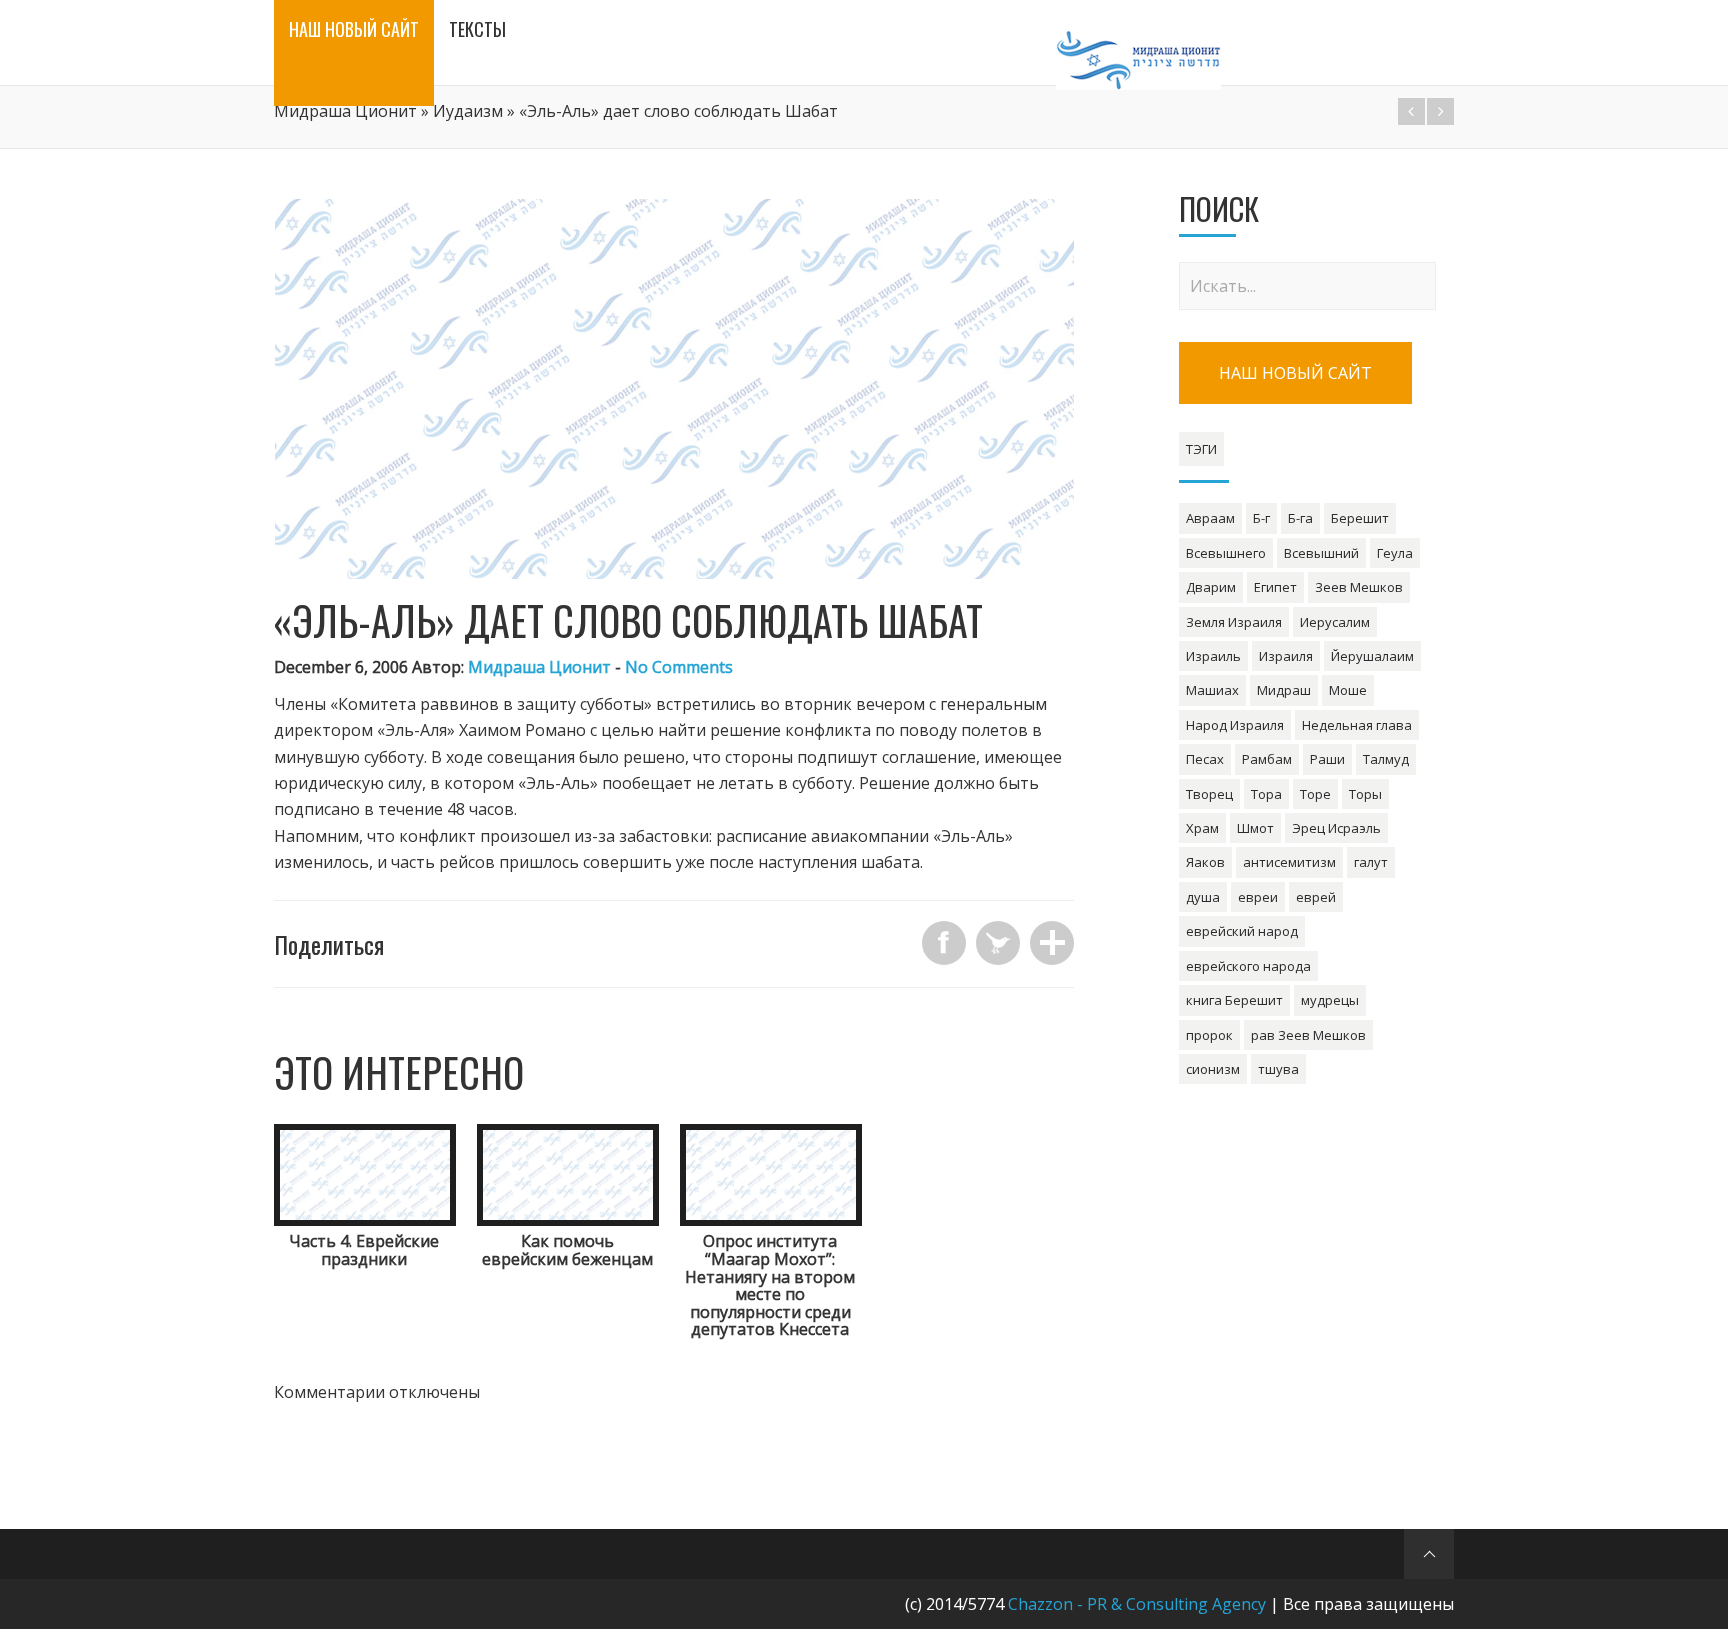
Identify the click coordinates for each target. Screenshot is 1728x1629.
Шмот (1255, 828)
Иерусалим (1335, 622)
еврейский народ (1242, 931)
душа (1203, 897)
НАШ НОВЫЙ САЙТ (1295, 373)
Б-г (1261, 518)
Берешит (1360, 518)
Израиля (1286, 656)
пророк (1209, 1035)
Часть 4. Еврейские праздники (364, 1250)
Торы (1365, 794)
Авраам (1210, 518)
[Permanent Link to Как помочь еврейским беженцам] (568, 1220)
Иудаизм (468, 111)
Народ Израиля (1235, 725)
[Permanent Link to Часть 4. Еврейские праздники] (365, 1220)
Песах (1205, 759)
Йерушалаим (1372, 656)
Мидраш (1284, 690)
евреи (1258, 897)
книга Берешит (1234, 1000)
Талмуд (1386, 759)
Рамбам (1267, 759)
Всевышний (1321, 553)
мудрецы (1330, 1000)
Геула (1395, 553)
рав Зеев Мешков (1308, 1035)
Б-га (1300, 518)
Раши (1327, 759)
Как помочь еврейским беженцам (567, 1250)
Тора (1266, 794)
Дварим (1211, 587)
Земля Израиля (1234, 622)
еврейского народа (1248, 966)
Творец (1209, 794)
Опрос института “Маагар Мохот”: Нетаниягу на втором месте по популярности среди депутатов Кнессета (770, 1285)
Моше (1348, 690)
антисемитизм (1289, 862)
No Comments (679, 667)
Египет (1275, 587)
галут (1371, 862)
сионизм (1213, 1069)
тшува (1278, 1069)
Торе (1315, 794)
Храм (1202, 828)
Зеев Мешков (1359, 587)
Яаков (1205, 862)
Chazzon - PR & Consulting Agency (1137, 1604)
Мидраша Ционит (345, 111)
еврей (1316, 897)
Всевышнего (1226, 553)
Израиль (1213, 656)
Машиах (1212, 690)
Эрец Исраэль (1336, 828)
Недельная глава (1357, 725)
